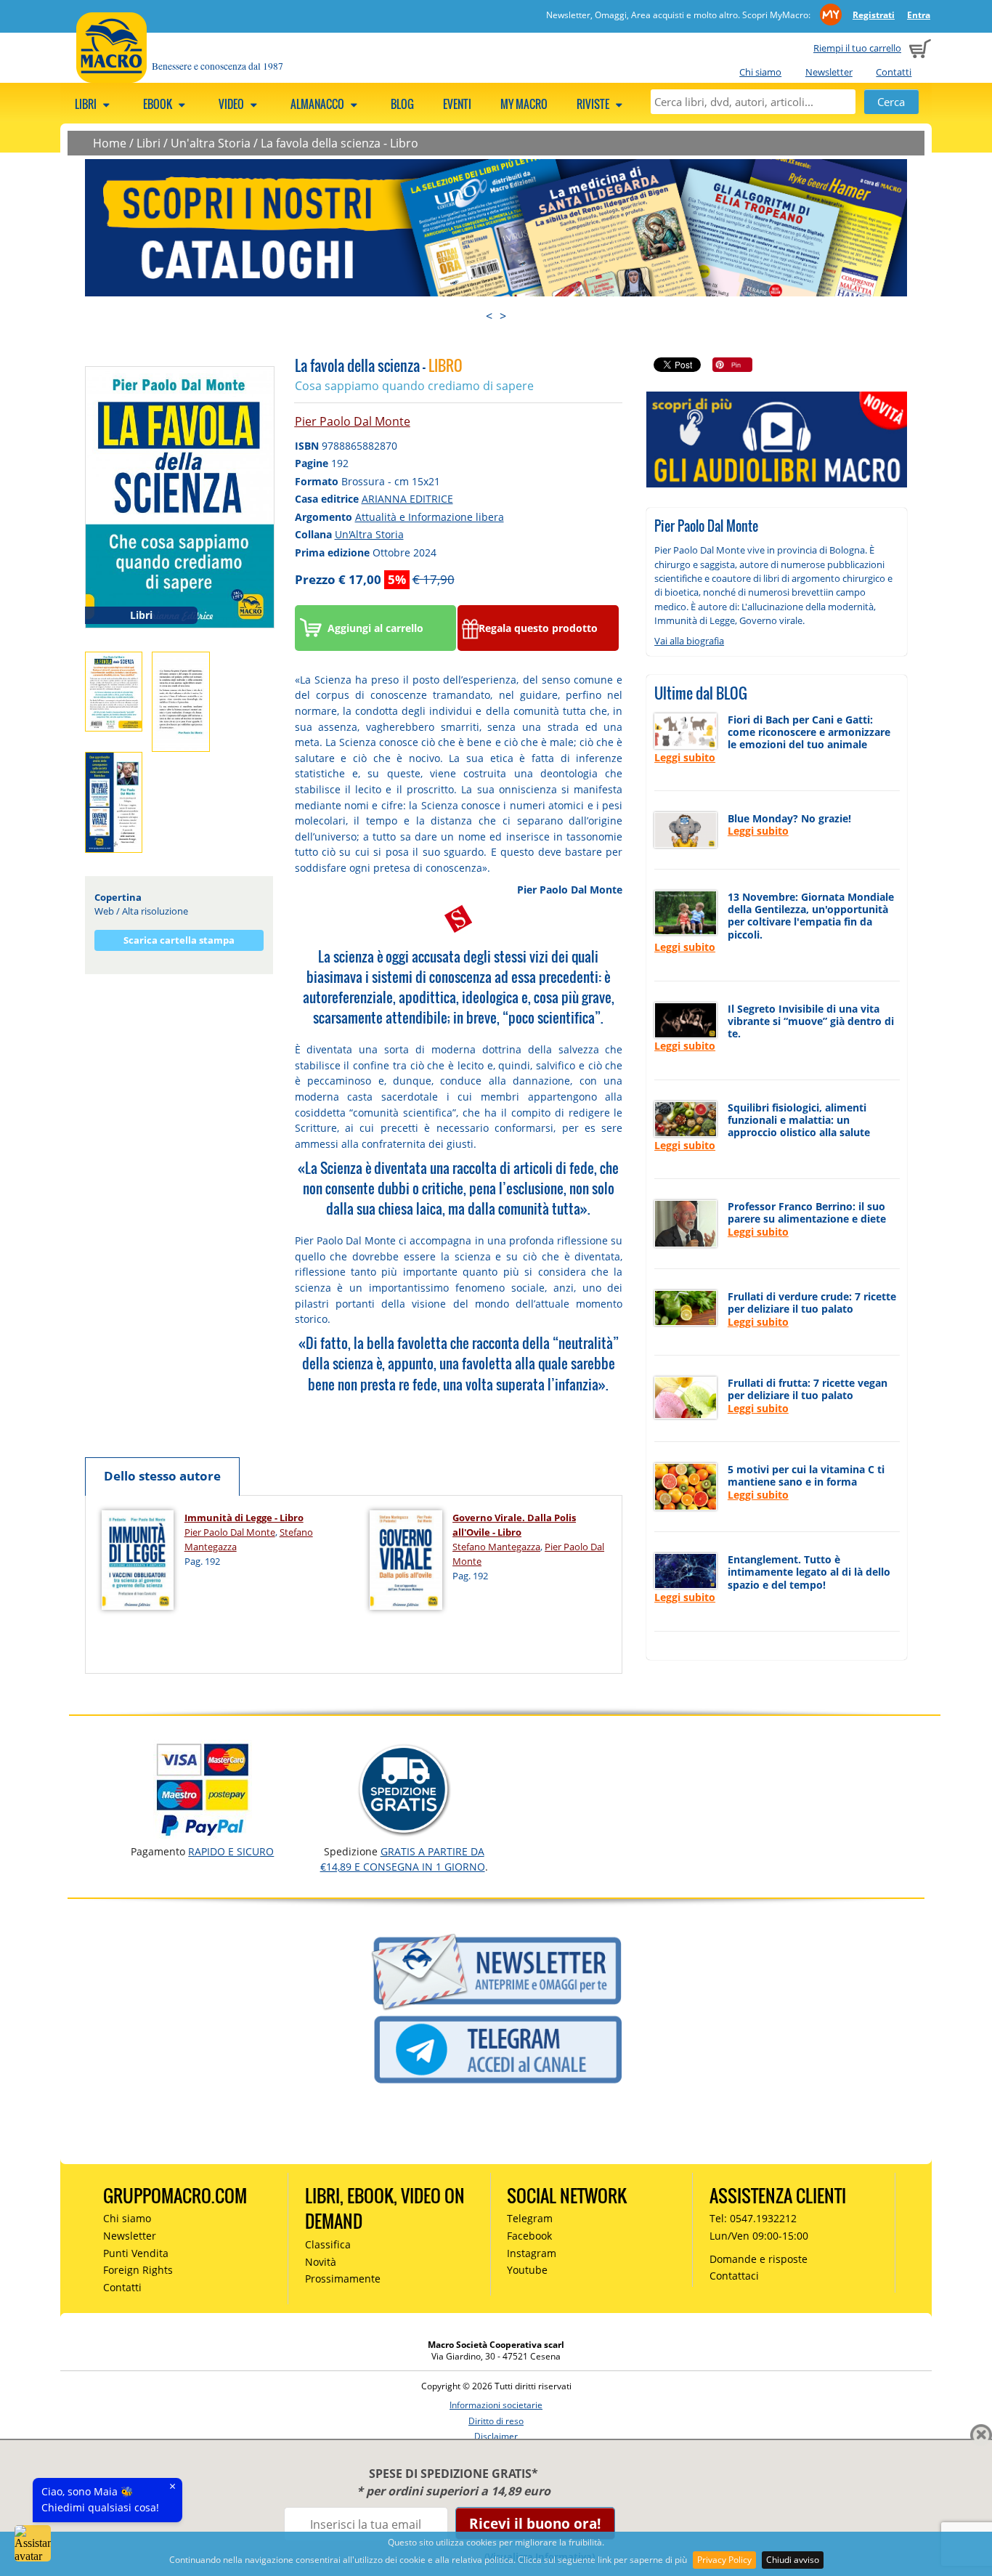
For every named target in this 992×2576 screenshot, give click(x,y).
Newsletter (829, 72)
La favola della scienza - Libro (340, 143)
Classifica (328, 2244)
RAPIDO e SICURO (231, 1851)
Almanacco (318, 104)
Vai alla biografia (689, 641)
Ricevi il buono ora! (535, 2523)
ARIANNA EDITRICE (407, 499)
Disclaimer (496, 2436)
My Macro (524, 104)
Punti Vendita (136, 2253)
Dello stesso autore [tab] (162, 1476)
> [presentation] (503, 316)
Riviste (594, 104)
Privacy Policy (724, 2560)
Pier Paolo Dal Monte (353, 421)
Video (232, 104)
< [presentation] (489, 316)
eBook (159, 104)
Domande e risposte (759, 2259)
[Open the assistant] (33, 2543)
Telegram (530, 2218)
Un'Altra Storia (369, 534)
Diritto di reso (496, 2421)
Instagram (532, 2253)
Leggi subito (685, 757)
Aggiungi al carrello (375, 628)
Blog (402, 104)
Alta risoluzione (155, 911)
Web (104, 911)
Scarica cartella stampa (179, 940)
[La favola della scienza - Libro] (180, 496)
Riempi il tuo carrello (857, 48)
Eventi (457, 104)
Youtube (527, 2270)
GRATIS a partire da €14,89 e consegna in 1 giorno (403, 1859)
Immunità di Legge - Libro (244, 1518)
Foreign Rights (138, 2270)
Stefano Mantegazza (496, 1547)
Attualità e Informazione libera (430, 517)
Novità (321, 2262)
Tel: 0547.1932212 (753, 2218)
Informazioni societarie (496, 2405)
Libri (87, 104)
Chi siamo (760, 72)
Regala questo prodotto (538, 628)
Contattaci (734, 2276)
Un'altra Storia (211, 143)
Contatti (894, 72)
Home (110, 143)
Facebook (529, 2236)
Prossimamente (343, 2279)
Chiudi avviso (793, 2560)
